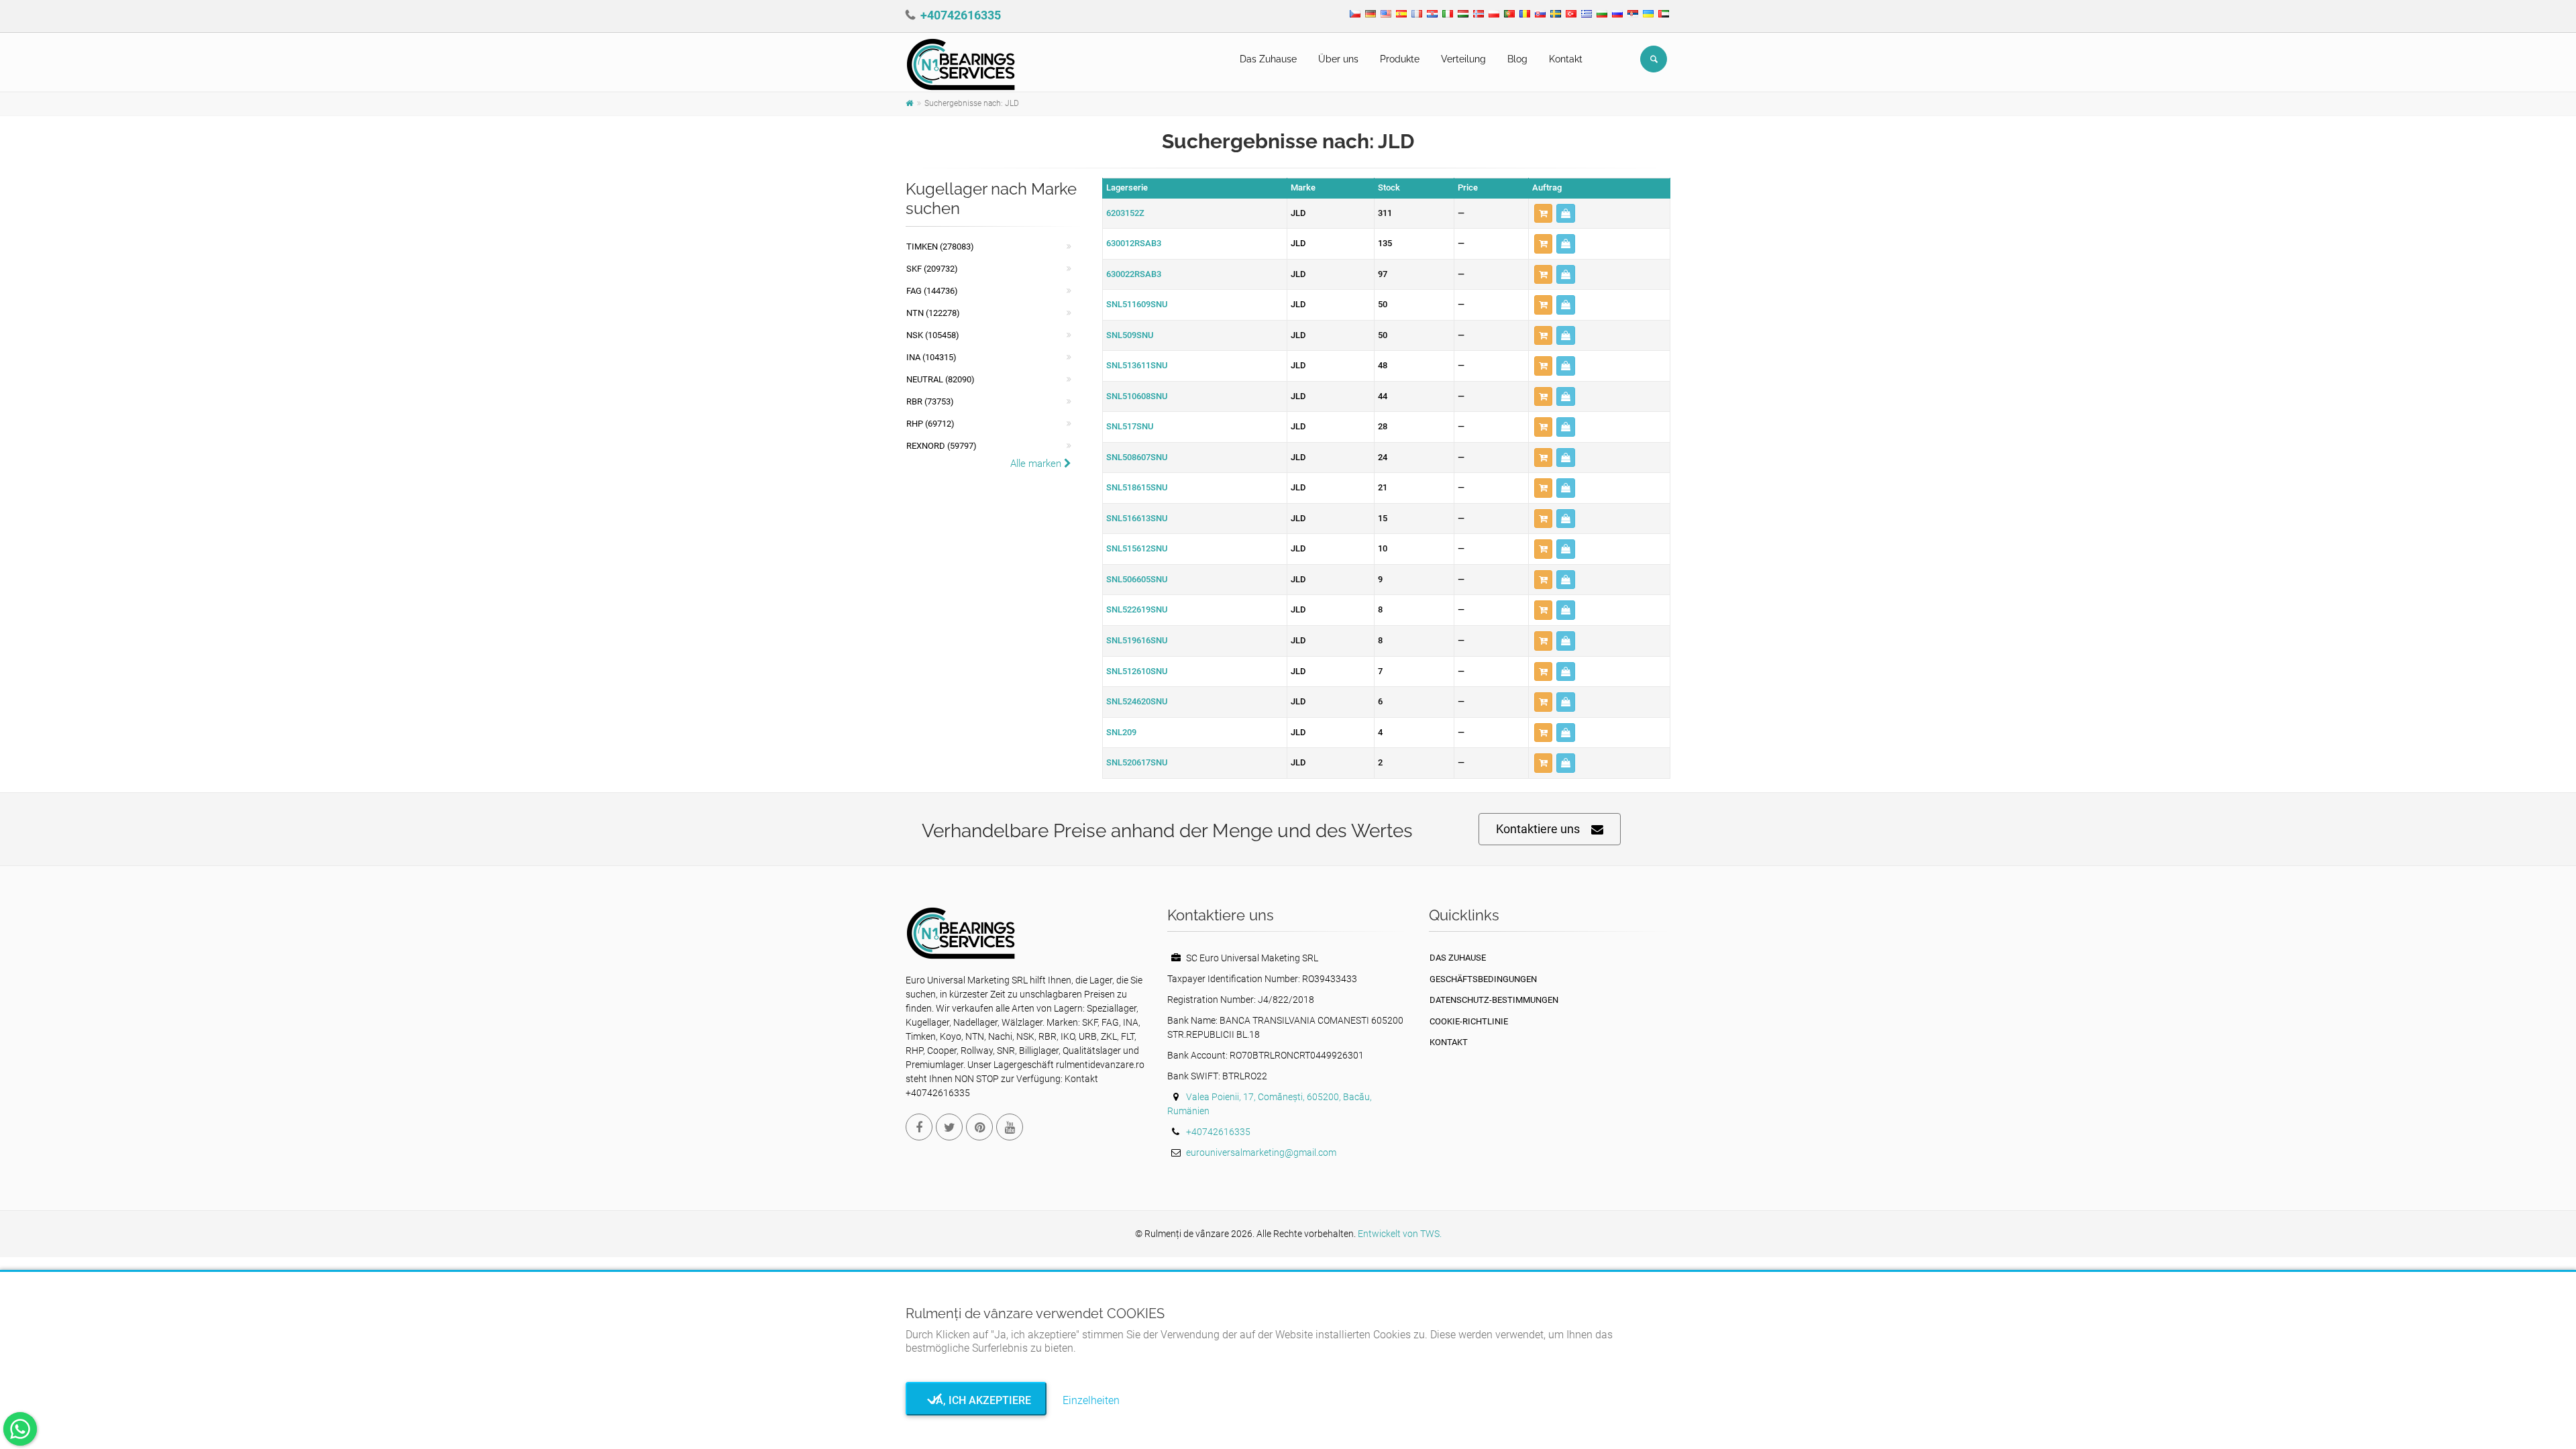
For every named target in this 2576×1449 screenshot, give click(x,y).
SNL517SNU (1130, 426)
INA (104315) (931, 357)
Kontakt (1566, 59)
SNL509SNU (1130, 335)
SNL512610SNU (1137, 671)
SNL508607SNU (1137, 457)
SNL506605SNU (1137, 579)
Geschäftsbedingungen (1483, 979)
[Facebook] (919, 1127)
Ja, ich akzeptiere (976, 1400)
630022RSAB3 (1134, 274)
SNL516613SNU (1137, 518)
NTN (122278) (933, 313)
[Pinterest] (979, 1127)
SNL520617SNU (1137, 762)
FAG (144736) (932, 291)
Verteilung (1463, 59)
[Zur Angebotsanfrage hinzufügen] (1543, 214)
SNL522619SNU (1137, 609)
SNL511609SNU (1137, 304)
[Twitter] (949, 1127)
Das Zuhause (1268, 59)
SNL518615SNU (1137, 487)
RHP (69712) (930, 424)
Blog (1517, 59)
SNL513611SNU (1137, 365)
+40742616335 (961, 15)
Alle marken (1037, 464)
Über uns (1338, 59)
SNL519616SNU (1137, 640)
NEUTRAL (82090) (941, 379)
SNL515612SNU (1137, 548)
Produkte (1400, 59)
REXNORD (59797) (942, 446)
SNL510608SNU (1137, 396)
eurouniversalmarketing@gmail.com (1261, 1152)
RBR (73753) (930, 401)
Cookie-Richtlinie (1469, 1021)
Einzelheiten (1091, 1400)
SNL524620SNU (1137, 701)
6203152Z (1125, 213)
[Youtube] (1010, 1127)
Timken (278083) (940, 247)
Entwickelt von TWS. (1400, 1234)
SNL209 (1121, 732)
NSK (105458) (933, 335)
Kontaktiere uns (1538, 829)
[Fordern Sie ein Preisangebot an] (1566, 214)
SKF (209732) (932, 269)
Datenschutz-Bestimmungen (1494, 1000)
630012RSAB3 (1134, 243)
